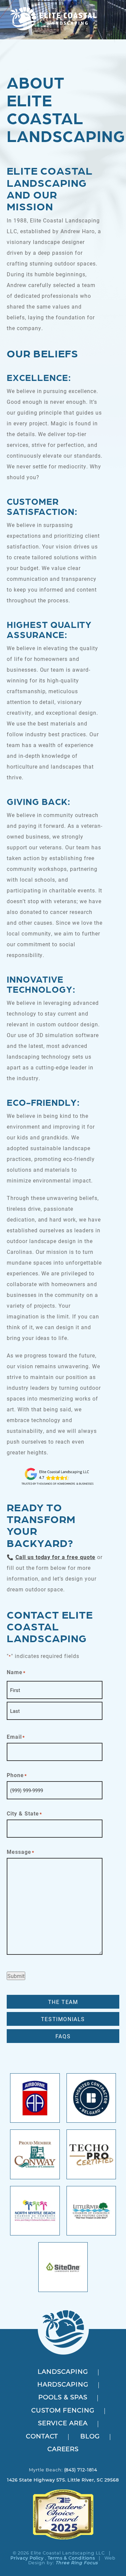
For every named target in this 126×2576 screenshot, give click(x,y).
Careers (63, 2450)
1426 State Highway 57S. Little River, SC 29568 (63, 2480)
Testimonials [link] (63, 2019)
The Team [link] (63, 2002)
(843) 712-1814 (81, 2470)
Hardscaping (63, 2385)
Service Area (63, 2424)
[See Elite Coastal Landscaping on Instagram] (61, 2486)
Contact (42, 2437)
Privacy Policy (27, 2558)
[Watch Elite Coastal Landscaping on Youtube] (65, 2486)
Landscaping (63, 2372)
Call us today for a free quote (55, 1557)
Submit (16, 1976)
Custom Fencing (63, 2411)
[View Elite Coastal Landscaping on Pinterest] (68, 2486)
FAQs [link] (63, 2036)
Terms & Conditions (71, 2558)
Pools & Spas (63, 2398)
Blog (90, 2437)
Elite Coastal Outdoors (53, 19)
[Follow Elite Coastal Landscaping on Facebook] (58, 2486)
